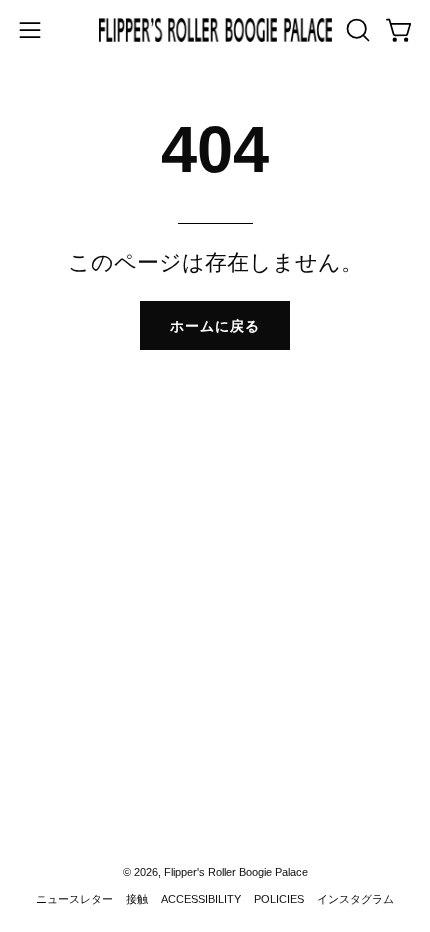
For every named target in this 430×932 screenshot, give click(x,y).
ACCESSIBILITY (201, 899)
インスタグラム (355, 899)
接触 (137, 899)
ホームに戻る (215, 326)
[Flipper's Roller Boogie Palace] (215, 30)
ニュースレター (74, 899)
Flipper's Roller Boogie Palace (236, 872)
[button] (356, 30)
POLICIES (279, 899)
